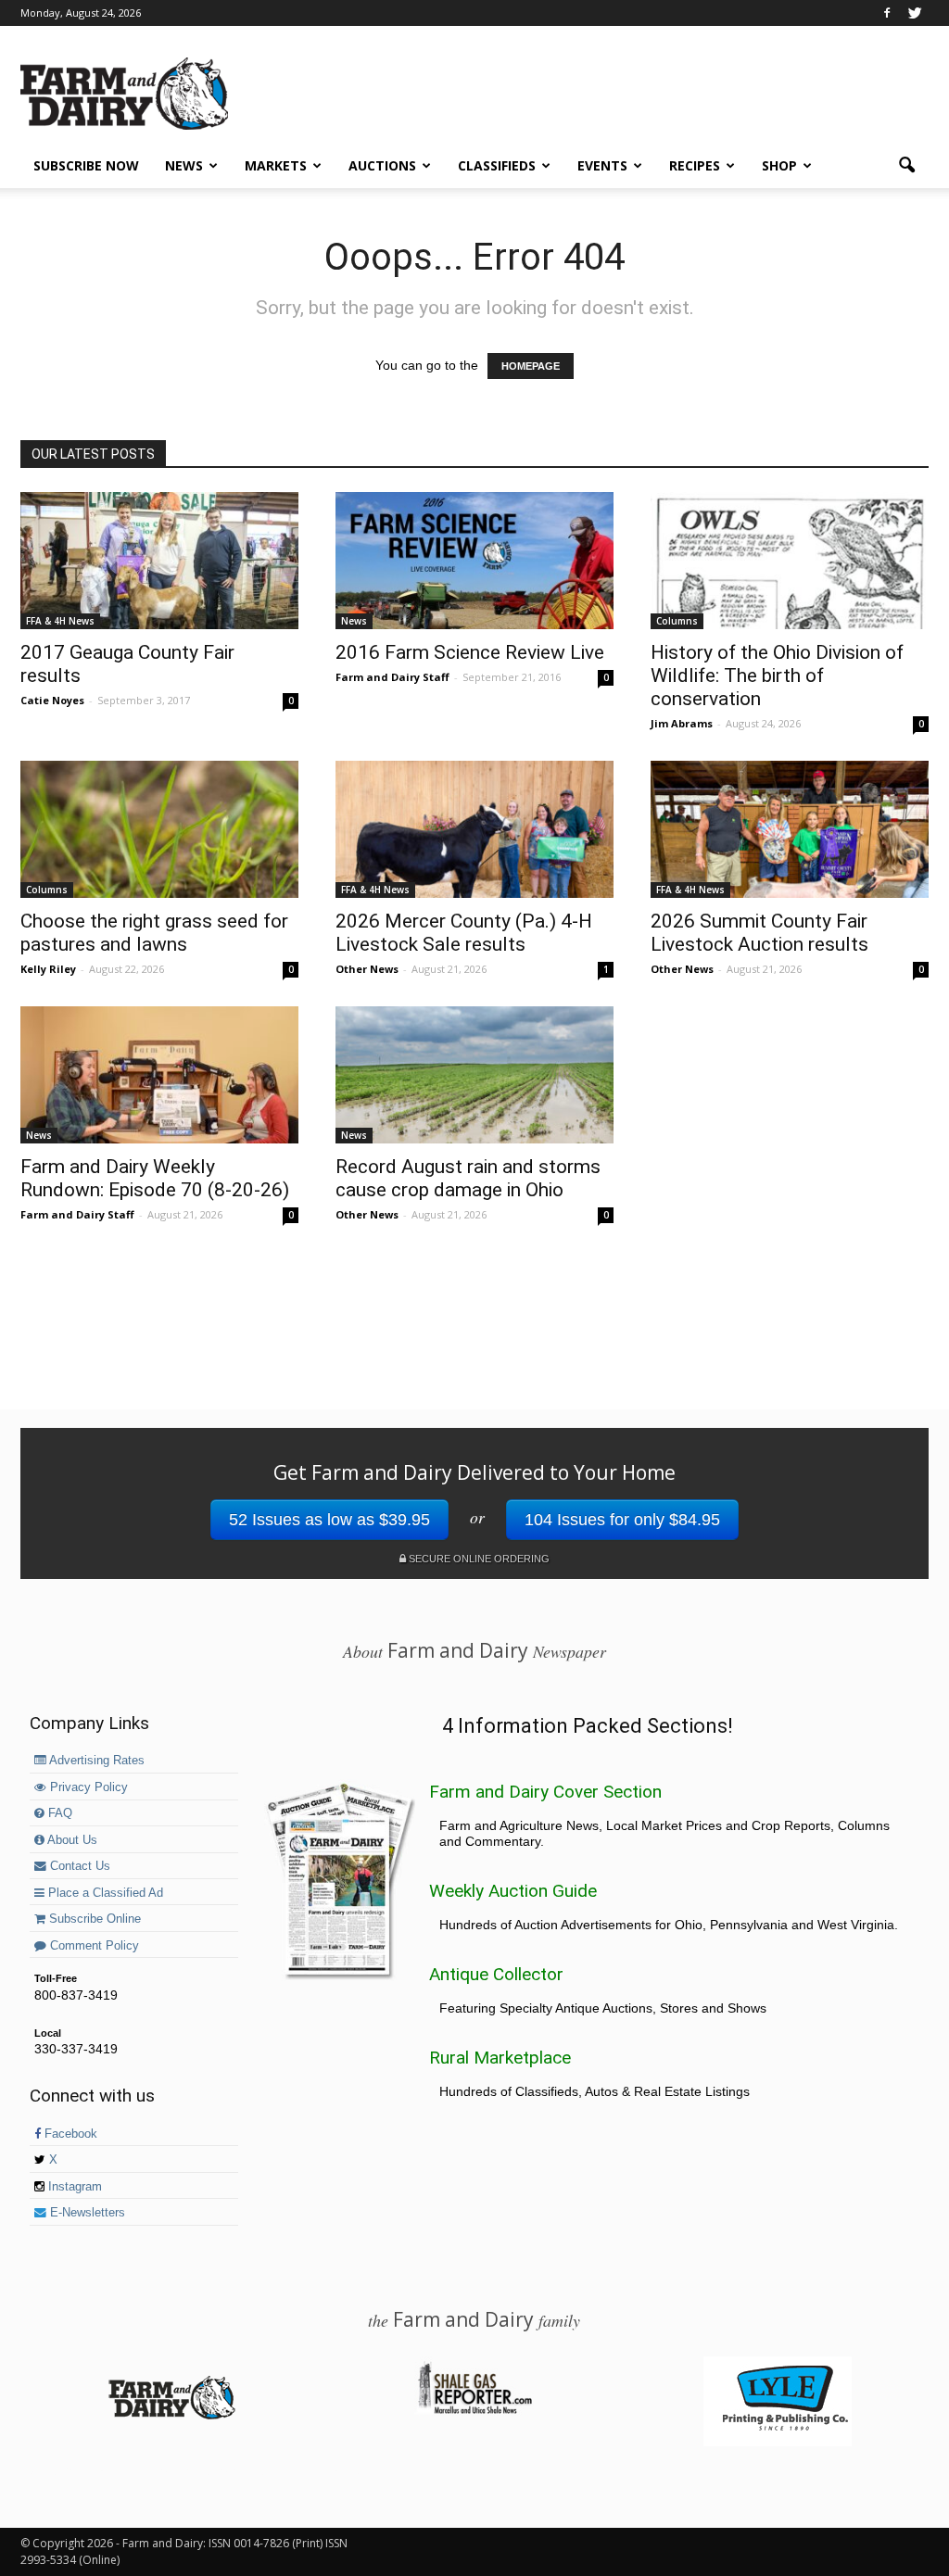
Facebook (69, 2134)
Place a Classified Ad (104, 1893)
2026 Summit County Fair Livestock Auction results (759, 933)
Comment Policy (93, 1946)
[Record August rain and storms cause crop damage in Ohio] (474, 1075)
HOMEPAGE (531, 366)
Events (602, 165)
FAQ (58, 1813)
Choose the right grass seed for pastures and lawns (154, 933)
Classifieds (497, 165)
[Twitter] (915, 13)
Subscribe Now (86, 165)
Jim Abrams (682, 723)
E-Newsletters (86, 2213)
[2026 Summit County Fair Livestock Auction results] (790, 829)
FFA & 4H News (60, 621)
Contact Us (78, 1866)
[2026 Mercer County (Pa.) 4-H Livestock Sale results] (474, 829)
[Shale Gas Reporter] (474, 2411)
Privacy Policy (87, 1787)
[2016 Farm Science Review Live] (474, 561)
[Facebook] (887, 13)
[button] (906, 166)
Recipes (695, 165)
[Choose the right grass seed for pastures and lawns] (159, 829)
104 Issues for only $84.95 (622, 1520)
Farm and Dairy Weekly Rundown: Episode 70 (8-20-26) (155, 1178)
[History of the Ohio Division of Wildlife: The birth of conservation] (790, 561)
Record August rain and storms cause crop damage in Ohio (468, 1178)
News (184, 165)
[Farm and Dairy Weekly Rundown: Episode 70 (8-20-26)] (159, 1075)
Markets (276, 165)
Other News (367, 969)
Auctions (382, 165)
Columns (677, 621)
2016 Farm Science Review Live (470, 652)
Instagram (73, 2187)
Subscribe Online (93, 1919)
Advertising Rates (95, 1761)
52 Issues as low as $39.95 (329, 1520)
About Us (71, 1840)
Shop (779, 165)
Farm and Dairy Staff (392, 677)
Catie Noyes (52, 700)
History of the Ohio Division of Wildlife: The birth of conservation (777, 676)
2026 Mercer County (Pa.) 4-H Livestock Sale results (464, 933)
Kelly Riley (48, 969)
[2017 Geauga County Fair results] (159, 561)
